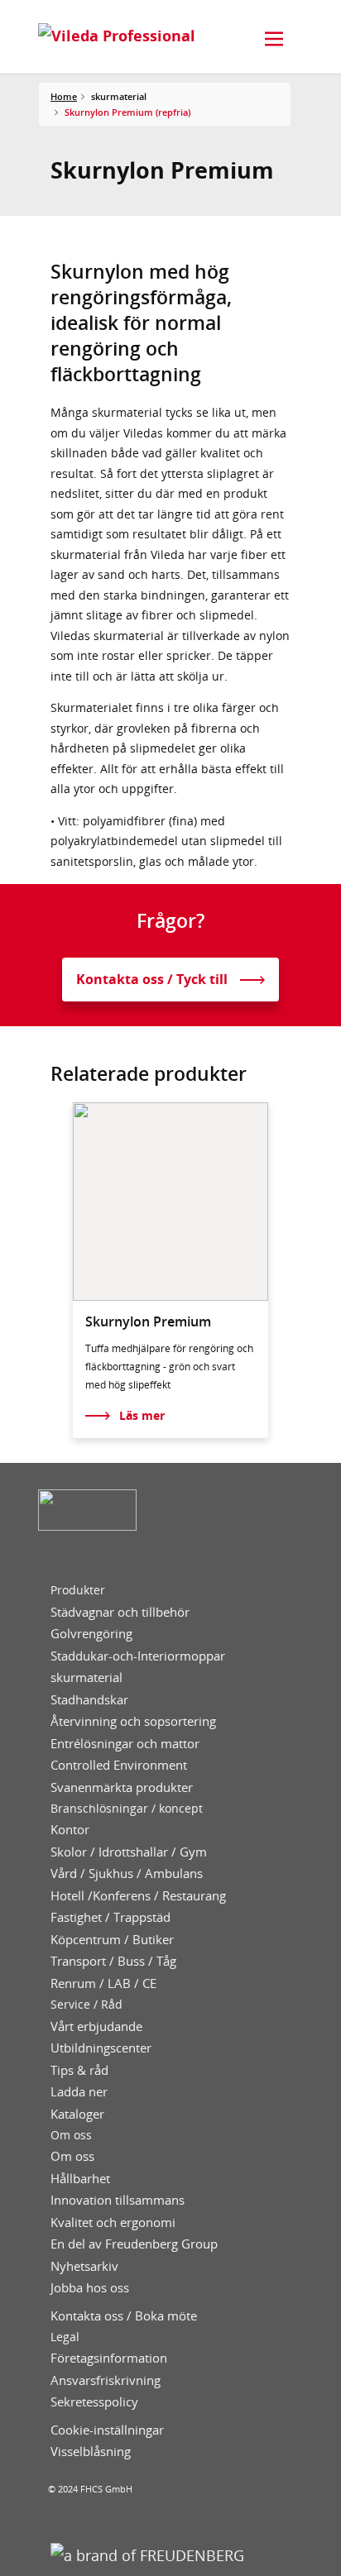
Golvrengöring (91, 1634)
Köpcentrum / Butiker (112, 1940)
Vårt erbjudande (96, 2026)
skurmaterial (86, 1678)
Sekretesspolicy (94, 2402)
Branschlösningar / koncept (127, 1809)
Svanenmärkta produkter (122, 1787)
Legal (65, 2337)
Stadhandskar (89, 1700)
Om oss (71, 2135)
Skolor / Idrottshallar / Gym (129, 1852)
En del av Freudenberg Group (134, 2244)
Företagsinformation (109, 2358)
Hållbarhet (80, 2179)
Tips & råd (79, 2070)
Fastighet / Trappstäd (110, 1917)
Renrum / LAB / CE (103, 1983)
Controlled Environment (119, 1765)
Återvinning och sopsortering (133, 1721)
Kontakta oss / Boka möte (124, 2316)
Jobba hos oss (90, 2288)
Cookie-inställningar (107, 2430)
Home (64, 96)
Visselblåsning (91, 2452)
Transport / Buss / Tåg (113, 1961)
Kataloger (77, 2114)
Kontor (70, 1830)
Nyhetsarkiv (84, 2266)
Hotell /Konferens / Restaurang (138, 1896)
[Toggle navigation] (274, 39)
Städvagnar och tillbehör (120, 1612)
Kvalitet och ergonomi (113, 2222)
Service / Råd (86, 2005)
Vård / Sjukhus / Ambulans (127, 1873)
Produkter (78, 1590)
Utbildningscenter (101, 2048)
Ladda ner (79, 2092)
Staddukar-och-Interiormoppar (138, 1656)
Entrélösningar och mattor (125, 1744)
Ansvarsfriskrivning (106, 2380)
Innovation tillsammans (118, 2200)
